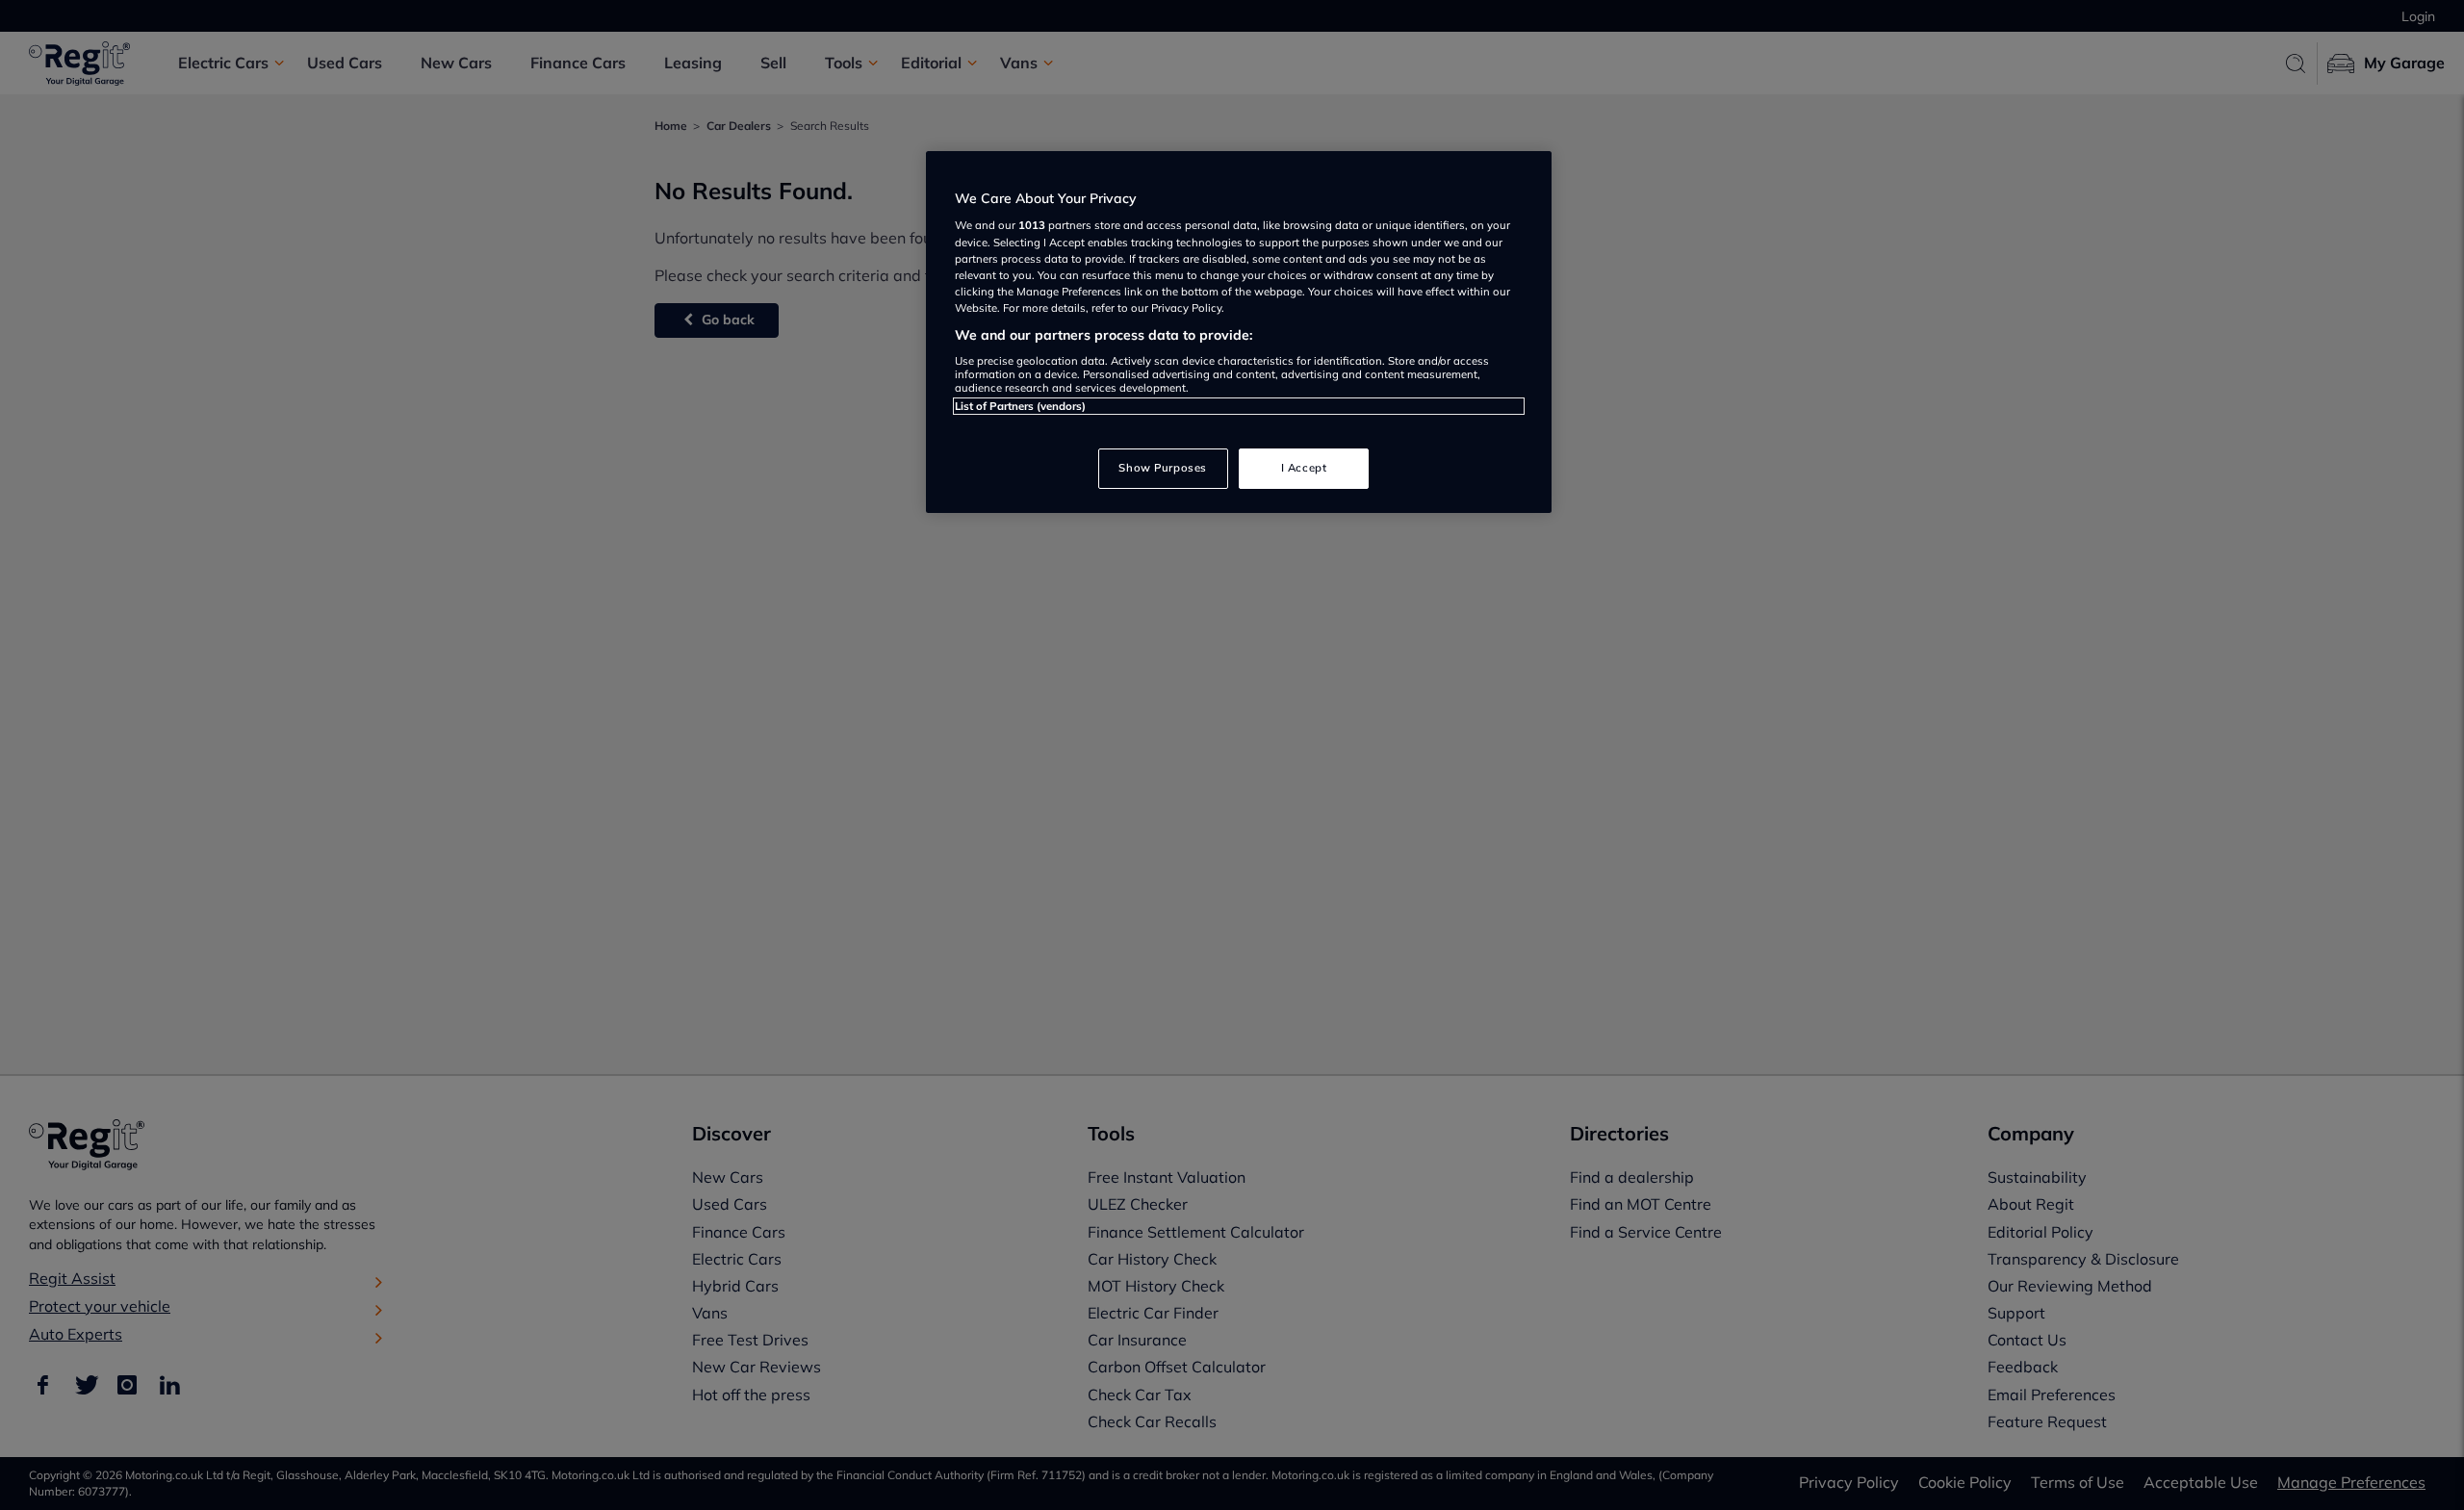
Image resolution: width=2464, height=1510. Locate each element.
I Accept (1304, 468)
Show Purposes (1162, 468)
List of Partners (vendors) (1020, 406)
